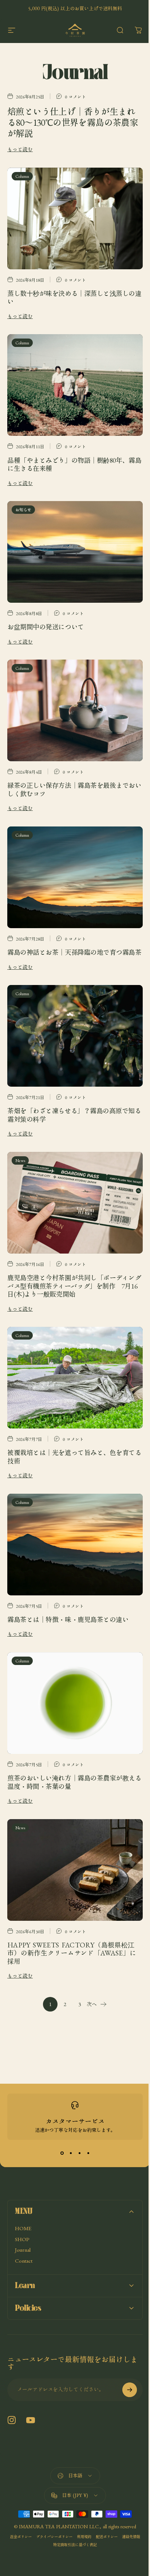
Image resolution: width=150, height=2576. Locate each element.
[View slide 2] (71, 2153)
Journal (23, 2250)
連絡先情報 (48, 2508)
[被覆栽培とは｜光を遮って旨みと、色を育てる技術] (75, 1378)
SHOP (22, 2239)
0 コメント (75, 96)
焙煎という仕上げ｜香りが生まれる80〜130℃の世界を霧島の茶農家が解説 (73, 122)
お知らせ (23, 510)
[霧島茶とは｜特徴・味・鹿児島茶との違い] (75, 1545)
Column (22, 176)
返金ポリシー (29, 2500)
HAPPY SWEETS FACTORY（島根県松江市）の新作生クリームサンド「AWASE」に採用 (72, 1953)
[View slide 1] (62, 2153)
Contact (24, 2261)
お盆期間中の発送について (46, 627)
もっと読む (20, 149)
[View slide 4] (88, 2153)
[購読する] (124, 2353)
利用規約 (93, 2500)
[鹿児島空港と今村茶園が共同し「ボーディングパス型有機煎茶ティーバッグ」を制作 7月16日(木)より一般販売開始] (75, 1203)
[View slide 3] (79, 2153)
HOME (23, 2228)
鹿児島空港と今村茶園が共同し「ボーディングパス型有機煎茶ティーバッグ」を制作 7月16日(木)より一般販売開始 (74, 1286)
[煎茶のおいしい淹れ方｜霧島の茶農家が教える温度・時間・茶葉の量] (75, 1703)
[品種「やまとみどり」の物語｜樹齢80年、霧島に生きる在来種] (75, 385)
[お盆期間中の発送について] (75, 552)
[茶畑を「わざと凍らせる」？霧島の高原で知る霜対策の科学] (75, 1036)
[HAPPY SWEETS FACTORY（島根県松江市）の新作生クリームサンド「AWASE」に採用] (75, 1870)
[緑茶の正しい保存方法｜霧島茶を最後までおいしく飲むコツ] (75, 710)
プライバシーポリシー (63, 2500)
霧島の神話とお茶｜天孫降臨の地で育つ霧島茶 (74, 952)
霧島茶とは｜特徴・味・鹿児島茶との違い (68, 1619)
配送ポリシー (115, 2500)
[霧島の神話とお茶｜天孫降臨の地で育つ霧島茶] (75, 877)
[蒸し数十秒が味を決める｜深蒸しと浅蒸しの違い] (75, 218)
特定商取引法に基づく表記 (84, 2508)
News (20, 1160)
